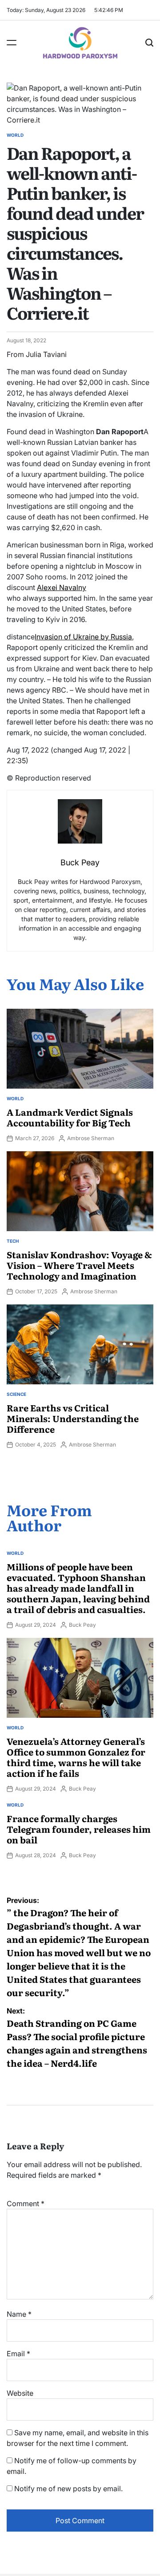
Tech (13, 1241)
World (15, 135)
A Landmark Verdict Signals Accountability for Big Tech (70, 1117)
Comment (26, 2203)
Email (18, 2354)
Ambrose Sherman (91, 1138)
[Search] (149, 43)
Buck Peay (82, 1625)
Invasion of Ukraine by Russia (83, 637)
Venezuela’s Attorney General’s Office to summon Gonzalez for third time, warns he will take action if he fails (76, 1757)
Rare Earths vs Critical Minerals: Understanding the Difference (73, 1418)
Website (20, 2393)
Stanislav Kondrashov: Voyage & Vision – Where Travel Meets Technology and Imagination (79, 1265)
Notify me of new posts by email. (68, 2489)
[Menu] (12, 43)
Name (19, 2314)
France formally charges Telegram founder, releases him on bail (79, 1829)
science (16, 1394)
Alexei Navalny (62, 587)
